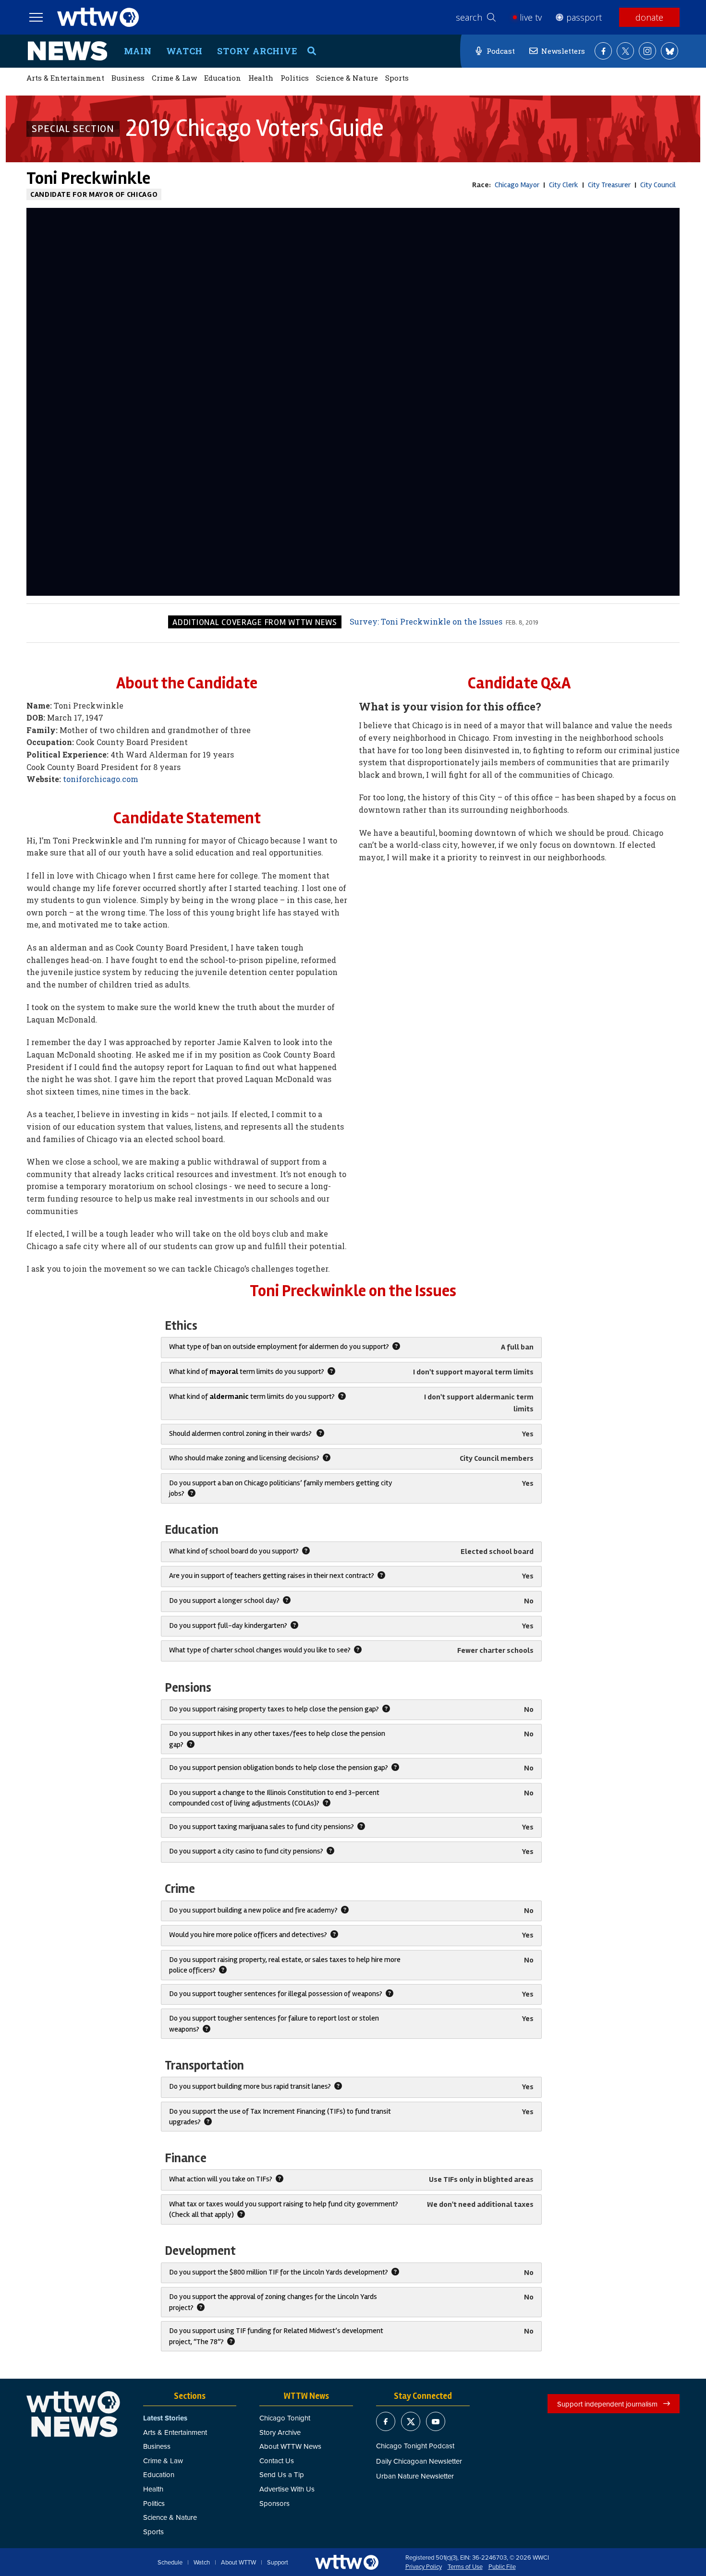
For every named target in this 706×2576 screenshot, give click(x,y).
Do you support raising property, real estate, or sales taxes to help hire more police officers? (285, 1965)
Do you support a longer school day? (225, 1601)
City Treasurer (609, 185)
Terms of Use (465, 2567)
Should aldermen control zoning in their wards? (242, 1433)
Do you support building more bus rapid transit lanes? (251, 2086)
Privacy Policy (424, 2567)
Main (138, 51)
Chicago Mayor (517, 185)
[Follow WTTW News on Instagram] (647, 51)
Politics (295, 78)
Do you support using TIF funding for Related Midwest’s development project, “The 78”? (276, 2336)
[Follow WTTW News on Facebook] (603, 51)
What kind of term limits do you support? (247, 1372)
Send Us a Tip (282, 2474)
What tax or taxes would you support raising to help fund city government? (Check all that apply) (284, 2209)
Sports (397, 78)
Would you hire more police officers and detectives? (249, 1935)
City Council (658, 185)
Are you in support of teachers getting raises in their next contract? (272, 1576)
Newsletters (563, 51)
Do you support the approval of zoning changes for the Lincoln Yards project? (273, 2302)
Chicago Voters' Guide (255, 128)
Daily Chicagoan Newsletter (419, 2461)
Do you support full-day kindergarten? (229, 1625)
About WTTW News (290, 2446)
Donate (649, 17)
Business (128, 78)
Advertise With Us (287, 2489)
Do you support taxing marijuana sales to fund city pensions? (262, 1827)
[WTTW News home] (67, 51)
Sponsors (274, 2503)
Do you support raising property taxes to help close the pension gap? (275, 1709)
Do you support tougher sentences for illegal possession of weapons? (276, 1994)
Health (261, 78)
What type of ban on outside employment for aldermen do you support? (280, 1347)
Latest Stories (165, 2418)
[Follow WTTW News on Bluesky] (669, 51)
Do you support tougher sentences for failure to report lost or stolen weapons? (274, 2023)
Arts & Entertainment (65, 78)
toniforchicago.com (101, 779)
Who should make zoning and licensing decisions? (245, 1458)
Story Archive (257, 51)
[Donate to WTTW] (347, 2562)
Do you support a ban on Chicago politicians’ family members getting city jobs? (281, 1488)
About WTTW (238, 2563)
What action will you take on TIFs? (221, 2179)
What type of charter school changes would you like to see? (261, 1650)
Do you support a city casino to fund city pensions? (247, 1851)
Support (278, 2563)
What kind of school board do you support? (235, 1551)
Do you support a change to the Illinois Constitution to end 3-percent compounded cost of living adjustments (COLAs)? (274, 1798)
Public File (502, 2567)
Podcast (501, 51)
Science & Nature (347, 78)
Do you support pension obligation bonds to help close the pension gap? (279, 1768)
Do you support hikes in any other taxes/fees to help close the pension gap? (277, 1739)
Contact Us (277, 2461)
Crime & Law (174, 78)
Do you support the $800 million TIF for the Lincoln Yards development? (279, 2272)
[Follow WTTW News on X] (625, 51)
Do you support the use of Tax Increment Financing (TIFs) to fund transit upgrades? (280, 2117)
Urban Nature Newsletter (415, 2476)
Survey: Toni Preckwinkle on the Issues (426, 621)
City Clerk (564, 185)
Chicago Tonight (285, 2418)
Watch (185, 51)
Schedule (170, 2563)
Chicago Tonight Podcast (415, 2446)
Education (223, 78)
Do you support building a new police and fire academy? (254, 1910)
